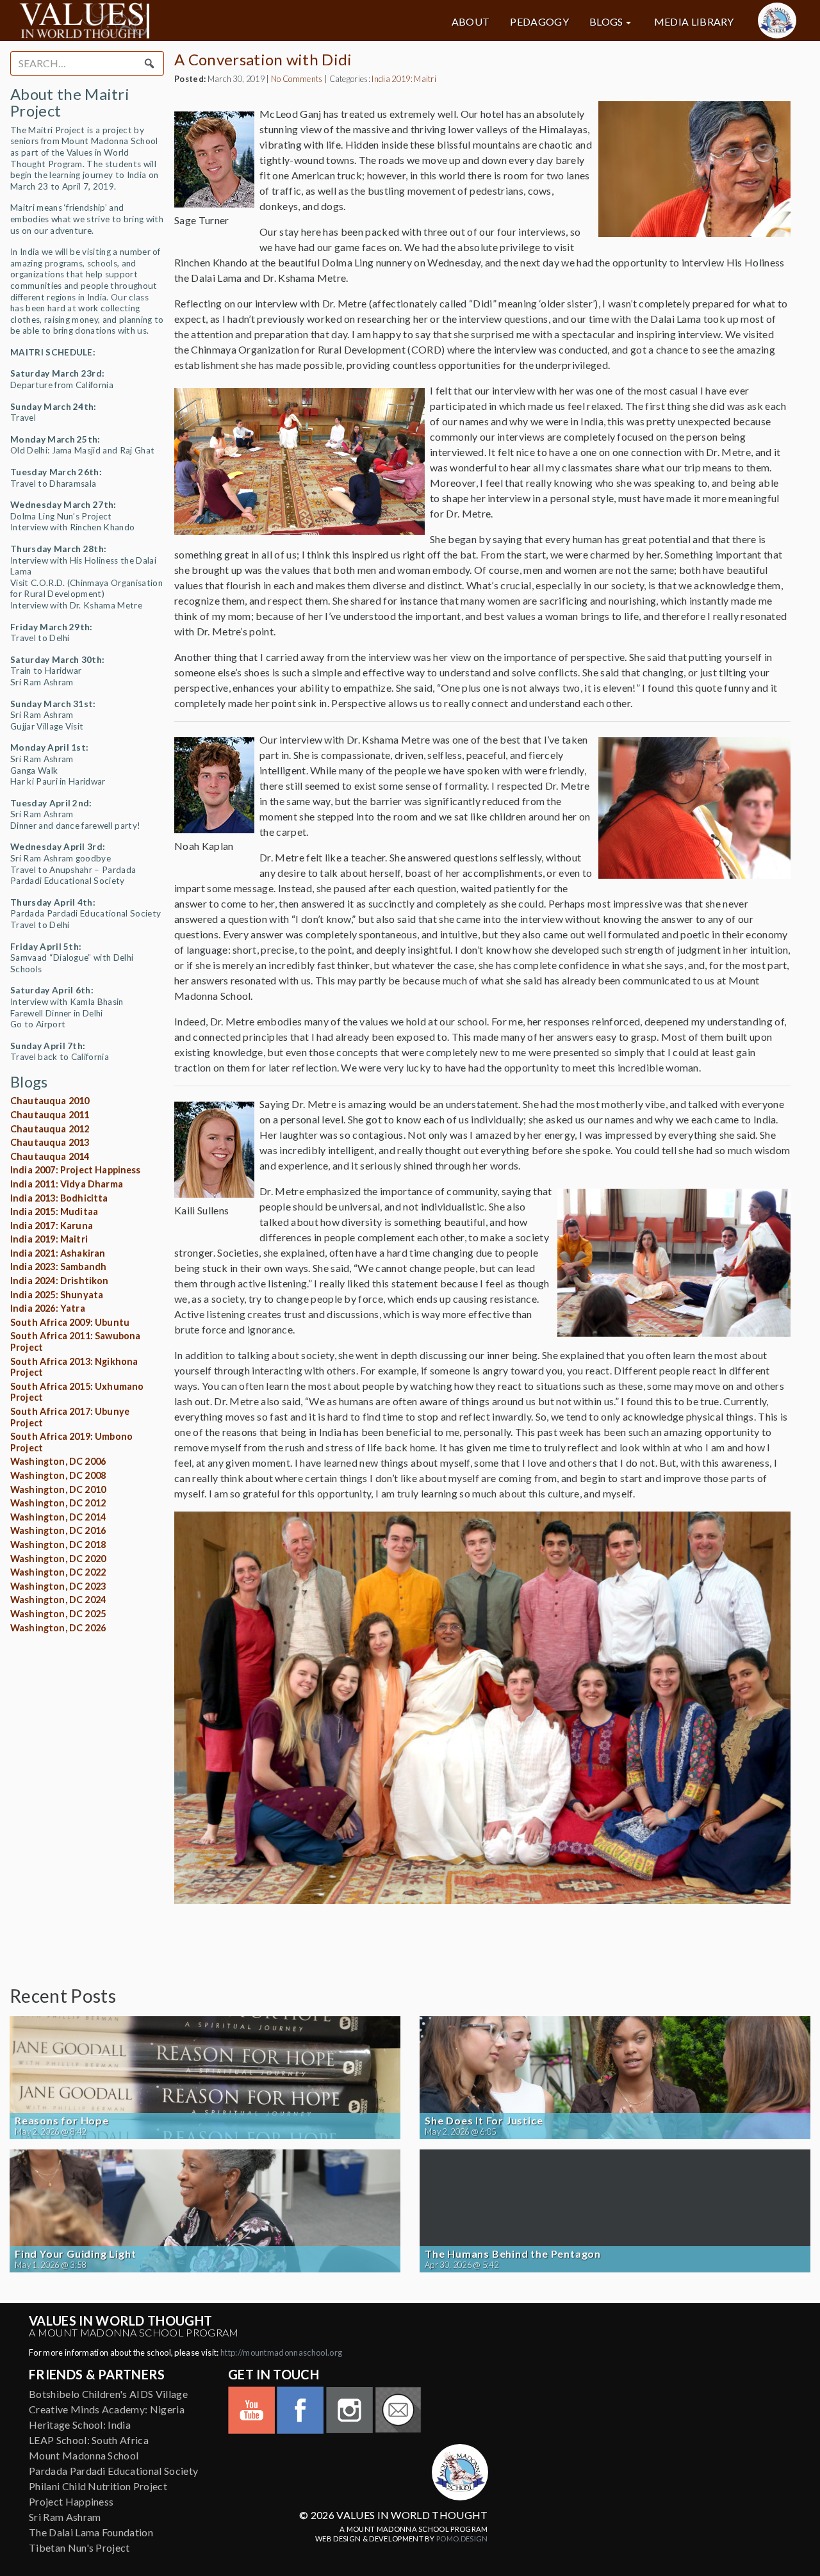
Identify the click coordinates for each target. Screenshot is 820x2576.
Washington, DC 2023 (58, 1586)
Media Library (694, 22)
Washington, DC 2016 (58, 1530)
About (471, 22)
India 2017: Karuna (52, 1226)
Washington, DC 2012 (58, 1503)
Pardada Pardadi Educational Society (113, 2471)
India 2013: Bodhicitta (59, 1198)
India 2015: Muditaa (54, 1211)
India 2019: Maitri (49, 1239)
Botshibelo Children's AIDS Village (108, 2394)
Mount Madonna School (84, 2455)
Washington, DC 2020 (58, 1559)
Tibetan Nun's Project (79, 2547)
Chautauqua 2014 (50, 1156)
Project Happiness (71, 2501)
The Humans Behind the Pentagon (513, 2254)
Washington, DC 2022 (58, 1572)
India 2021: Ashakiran (58, 1253)
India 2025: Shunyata (57, 1295)
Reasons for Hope (62, 2121)
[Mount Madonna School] (777, 20)
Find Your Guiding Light (75, 2254)
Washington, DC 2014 (58, 1517)
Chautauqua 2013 (50, 1142)
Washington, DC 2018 (58, 1545)
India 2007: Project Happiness (76, 1170)
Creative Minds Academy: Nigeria (107, 2409)
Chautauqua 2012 (50, 1129)
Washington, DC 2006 (58, 1461)
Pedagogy (539, 22)
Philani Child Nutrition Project (98, 2486)
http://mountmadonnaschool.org (281, 2352)
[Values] (143, 20)
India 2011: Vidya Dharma (67, 1184)
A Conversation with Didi (263, 59)
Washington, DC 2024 (58, 1600)
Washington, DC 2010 (58, 1489)
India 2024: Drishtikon (60, 1281)
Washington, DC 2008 (58, 1475)
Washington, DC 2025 (58, 1614)
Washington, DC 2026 (58, 1628)
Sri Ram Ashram (65, 2517)
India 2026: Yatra (48, 1308)
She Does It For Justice (484, 2121)
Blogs (606, 22)
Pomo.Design (462, 2539)
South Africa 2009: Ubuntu (70, 1322)
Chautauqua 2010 (50, 1101)
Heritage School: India (80, 2425)
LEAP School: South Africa (89, 2440)
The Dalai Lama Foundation (91, 2532)
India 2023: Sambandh (58, 1267)
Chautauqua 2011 (50, 1115)
